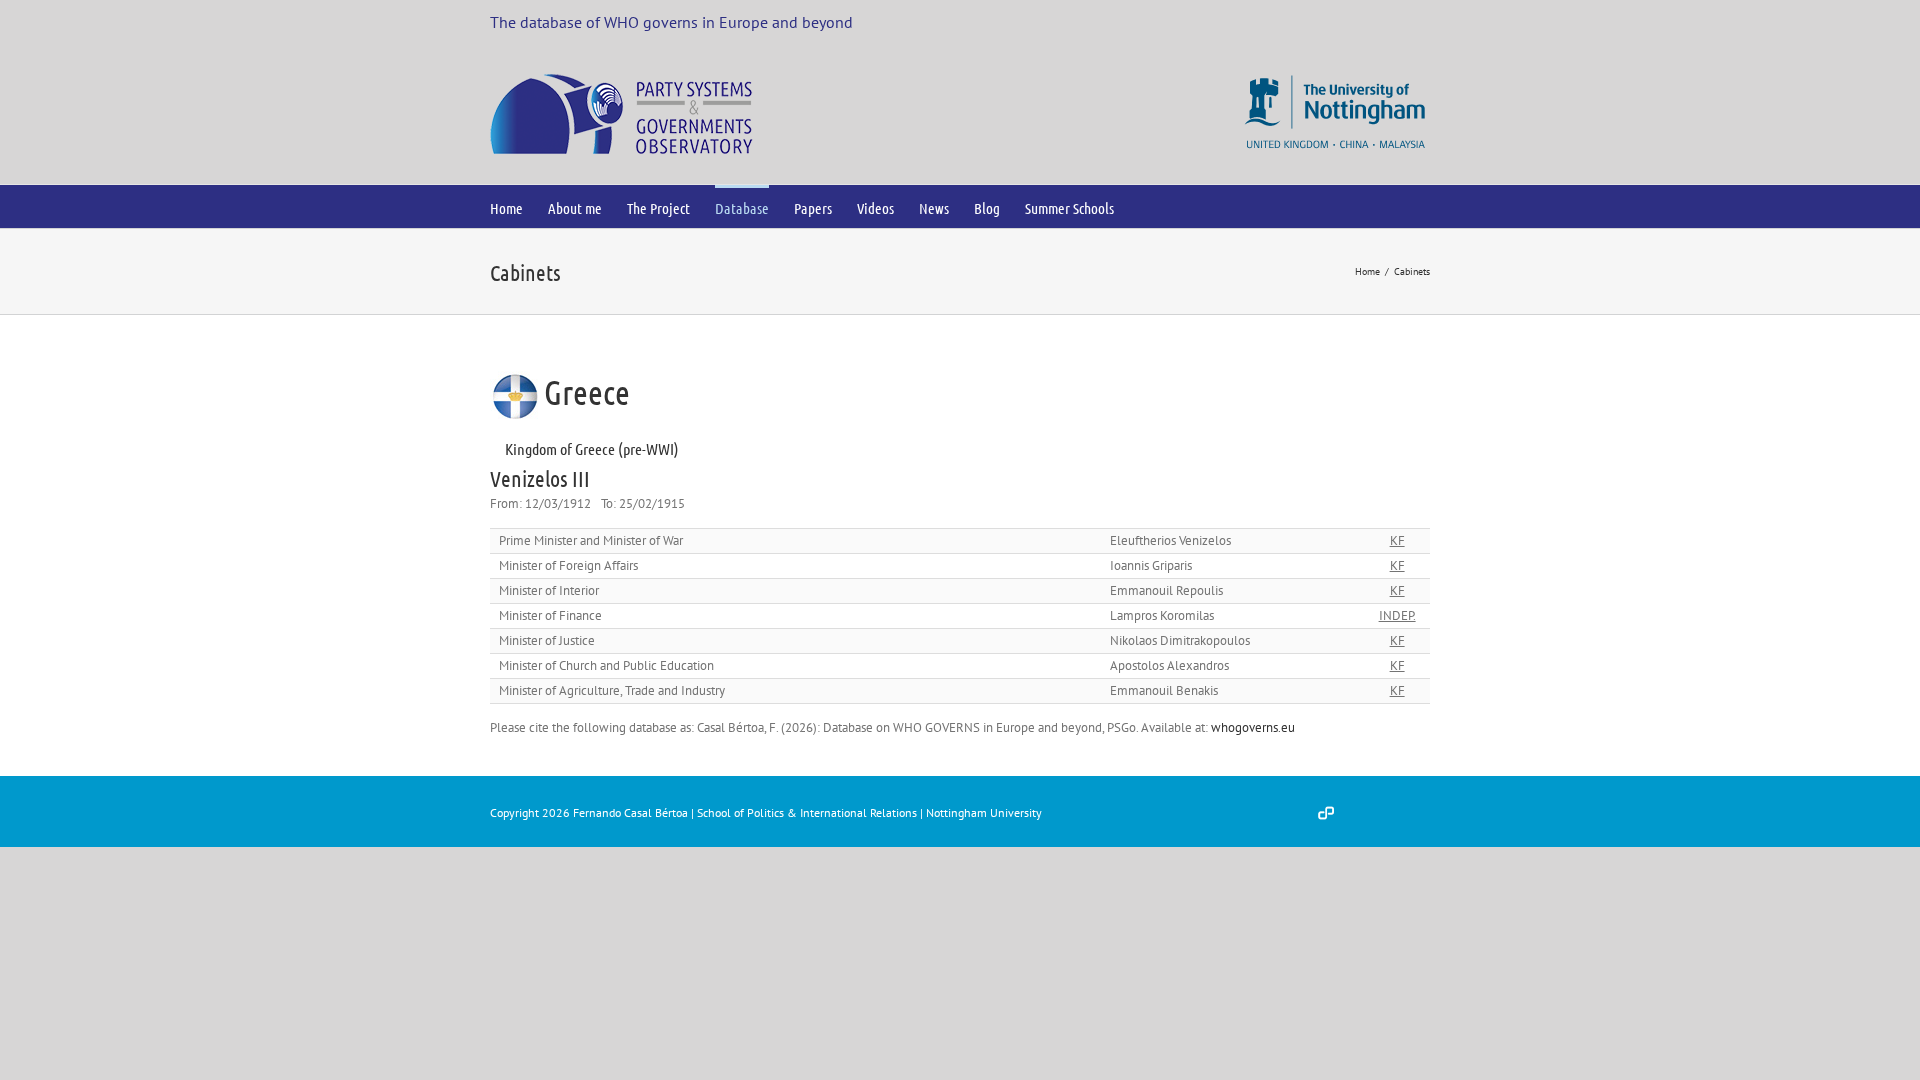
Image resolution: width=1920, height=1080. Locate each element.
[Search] (1146, 206)
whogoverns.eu (1253, 727)
